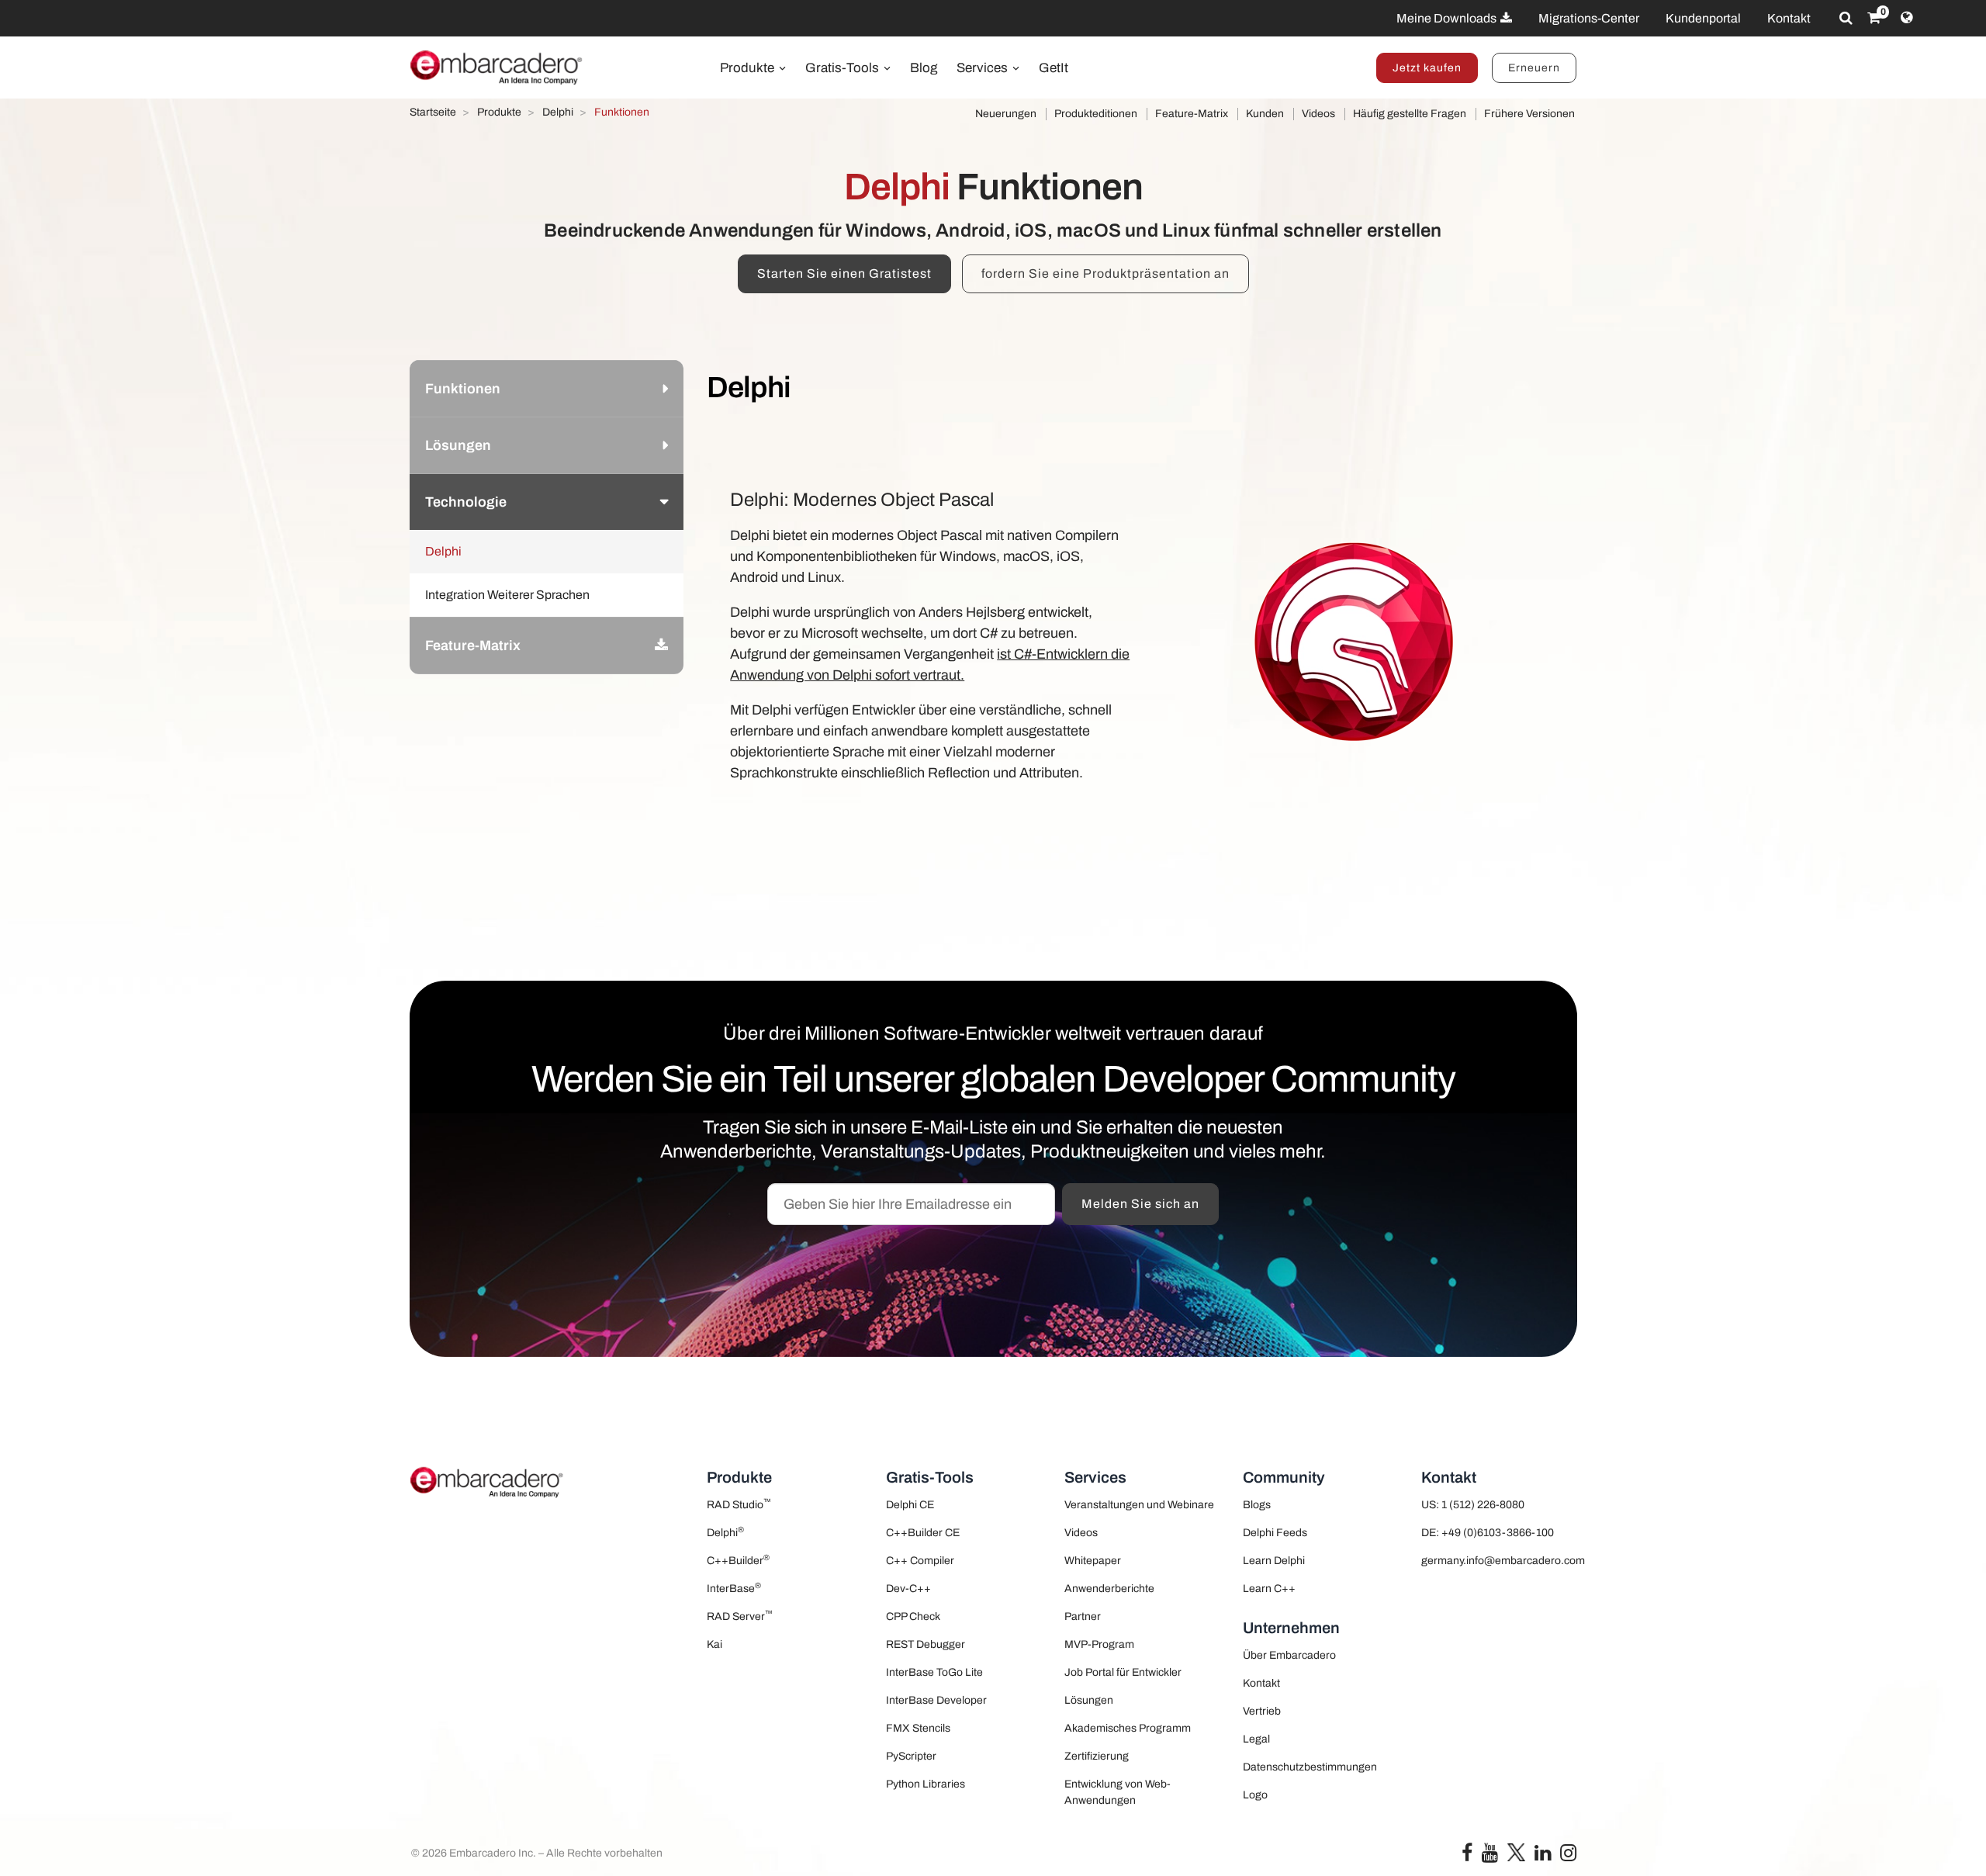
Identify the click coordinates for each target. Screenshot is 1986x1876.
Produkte (749, 68)
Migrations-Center (1589, 18)
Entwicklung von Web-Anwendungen (1118, 1792)
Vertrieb (1262, 1711)
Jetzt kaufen (1427, 68)
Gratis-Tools (844, 68)
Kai (714, 1644)
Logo (1255, 1795)
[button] (661, 646)
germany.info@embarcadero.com (1499, 1561)
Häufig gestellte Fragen (1410, 114)
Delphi (725, 1532)
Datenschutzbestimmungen (1310, 1767)
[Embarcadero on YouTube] (1490, 1856)
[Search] (1846, 18)
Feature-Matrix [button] (473, 646)
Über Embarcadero (1289, 1655)
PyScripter (911, 1756)
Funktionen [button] (463, 389)
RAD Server (740, 1616)
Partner (1083, 1616)
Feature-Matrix (1192, 114)
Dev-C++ (908, 1589)
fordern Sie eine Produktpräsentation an (1105, 273)
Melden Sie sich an (1140, 1204)
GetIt (1054, 68)
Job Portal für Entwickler (1123, 1672)
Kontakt (1789, 18)
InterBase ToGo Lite (934, 1672)
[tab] (547, 388)
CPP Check (913, 1616)
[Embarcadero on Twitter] (1516, 1852)
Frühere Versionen (1529, 114)
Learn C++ (1269, 1589)
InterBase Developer (936, 1700)
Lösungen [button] (458, 445)
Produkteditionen (1096, 114)
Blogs (1257, 1505)
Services (984, 68)
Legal (1256, 1739)
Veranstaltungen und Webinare (1139, 1505)
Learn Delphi (1274, 1561)
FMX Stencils (918, 1728)
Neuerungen (1006, 114)
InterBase (734, 1588)
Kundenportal (1703, 18)
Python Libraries (926, 1784)
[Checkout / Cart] (1874, 18)
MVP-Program (1099, 1644)
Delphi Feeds (1275, 1533)
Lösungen (1089, 1700)
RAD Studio (739, 1504)
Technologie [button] (466, 502)
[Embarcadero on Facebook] (1467, 1856)
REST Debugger (926, 1644)
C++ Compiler (920, 1561)
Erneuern (1534, 68)
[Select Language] (1906, 18)
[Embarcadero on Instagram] (1568, 1856)
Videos (1318, 114)
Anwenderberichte (1109, 1589)
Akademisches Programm (1128, 1728)
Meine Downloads (1448, 18)
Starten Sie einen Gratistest (844, 273)
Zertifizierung (1097, 1756)
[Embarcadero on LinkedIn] (1543, 1856)
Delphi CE (910, 1505)
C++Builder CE (923, 1533)
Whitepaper (1093, 1561)
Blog (924, 68)
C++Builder (738, 1560)
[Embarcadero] (497, 67)
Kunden (1265, 114)
